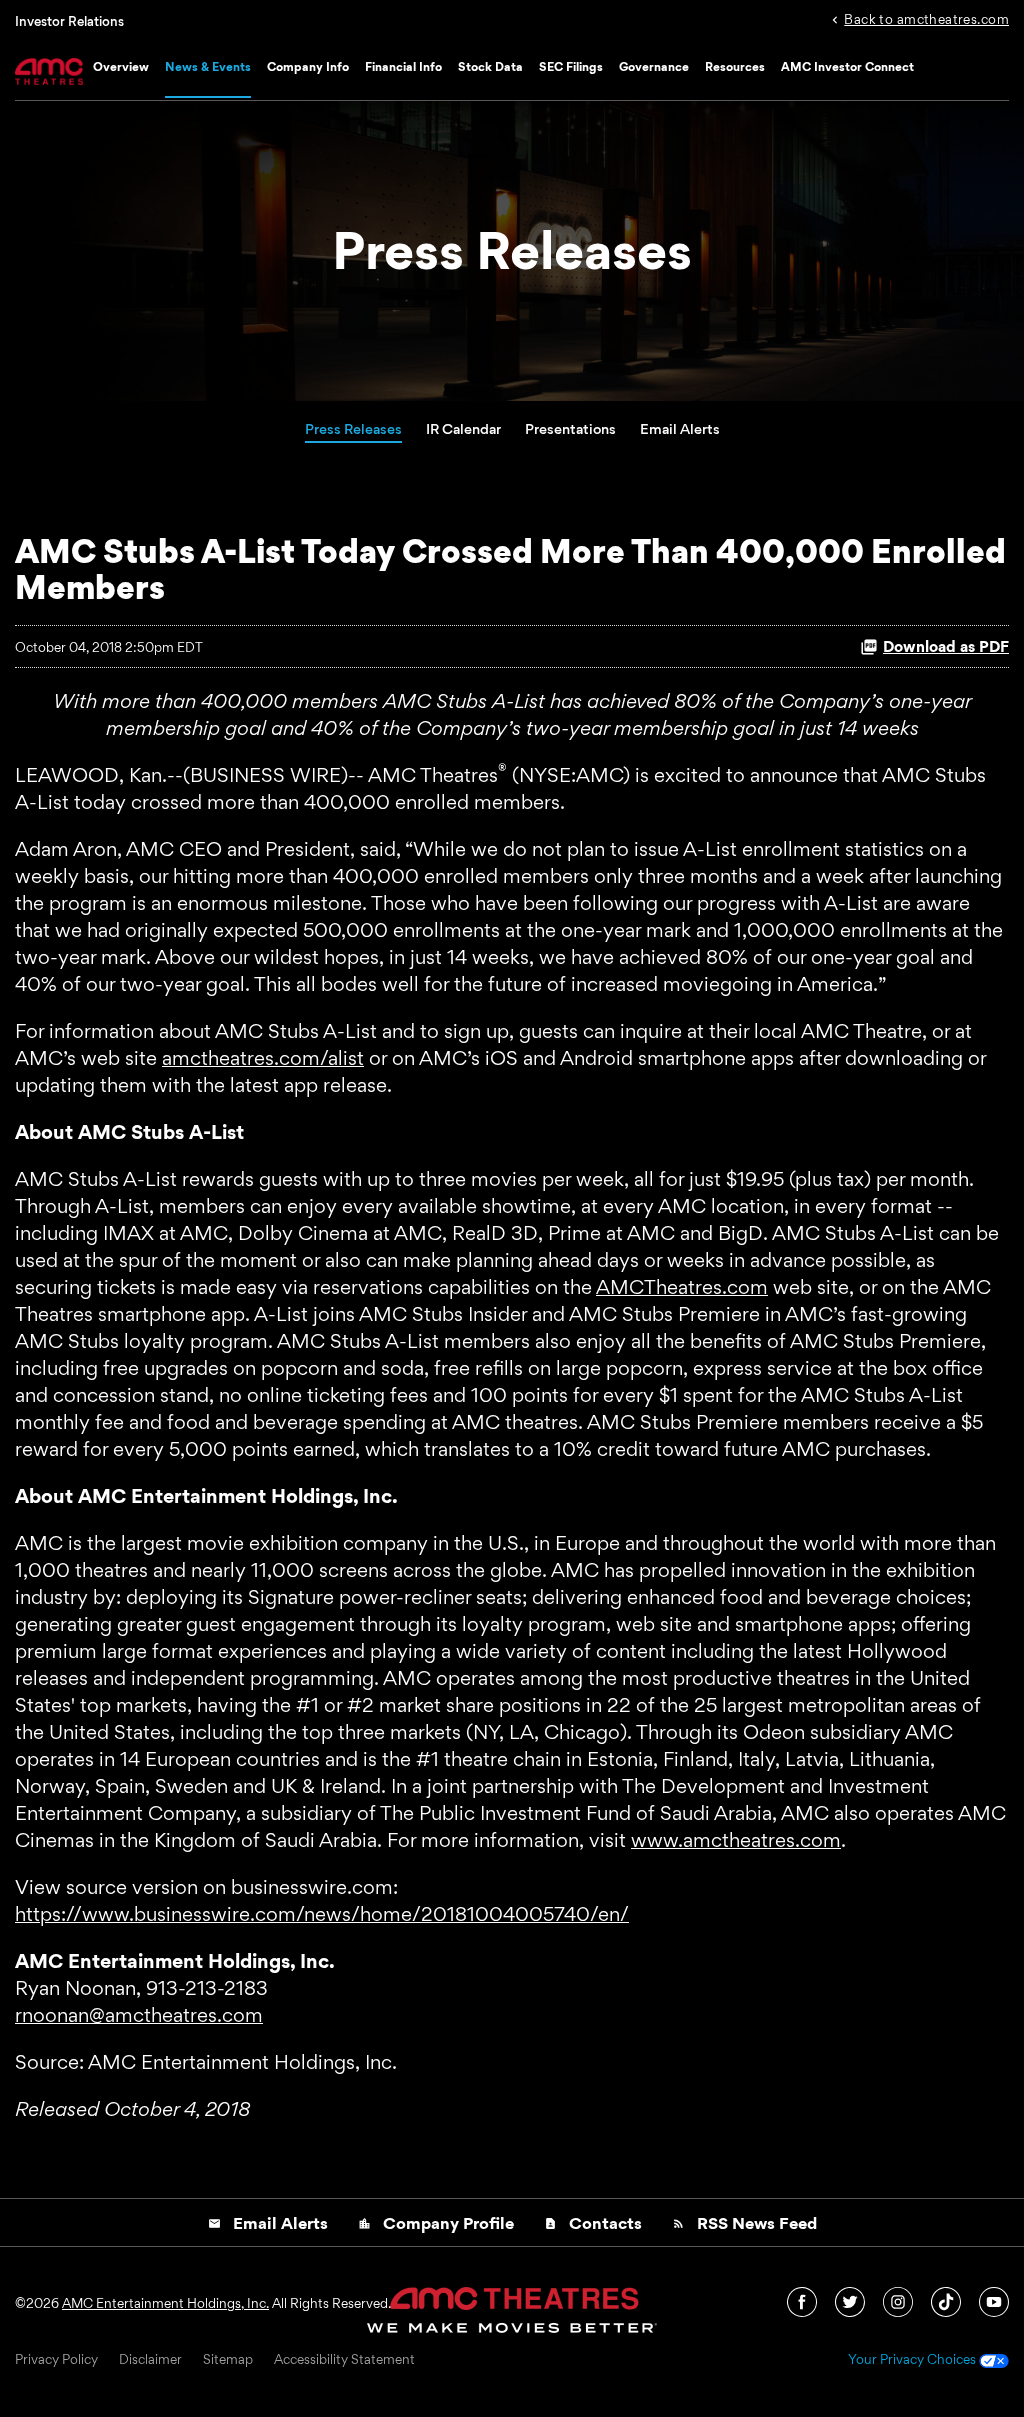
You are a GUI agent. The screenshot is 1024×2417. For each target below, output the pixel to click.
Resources (735, 66)
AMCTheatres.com (682, 1287)
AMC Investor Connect (847, 66)
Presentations (570, 428)
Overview (121, 66)
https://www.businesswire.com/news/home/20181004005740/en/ (322, 1914)
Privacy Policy (56, 2360)
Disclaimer (150, 2360)
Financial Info (403, 66)
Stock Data (490, 66)
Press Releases (353, 428)
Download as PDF (946, 646)
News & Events (208, 66)
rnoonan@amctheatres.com (139, 2015)
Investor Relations (69, 21)
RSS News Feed (744, 2223)
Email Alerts (680, 428)
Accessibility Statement (344, 2360)
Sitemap (228, 2360)
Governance (654, 66)
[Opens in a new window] (803, 2300)
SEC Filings (571, 66)
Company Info (308, 66)
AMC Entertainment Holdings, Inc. (165, 2303)
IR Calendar (463, 428)
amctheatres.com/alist (263, 1058)
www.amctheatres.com (736, 1840)
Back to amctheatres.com (926, 18)
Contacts (593, 2223)
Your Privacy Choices (913, 2360)
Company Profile (436, 2223)
